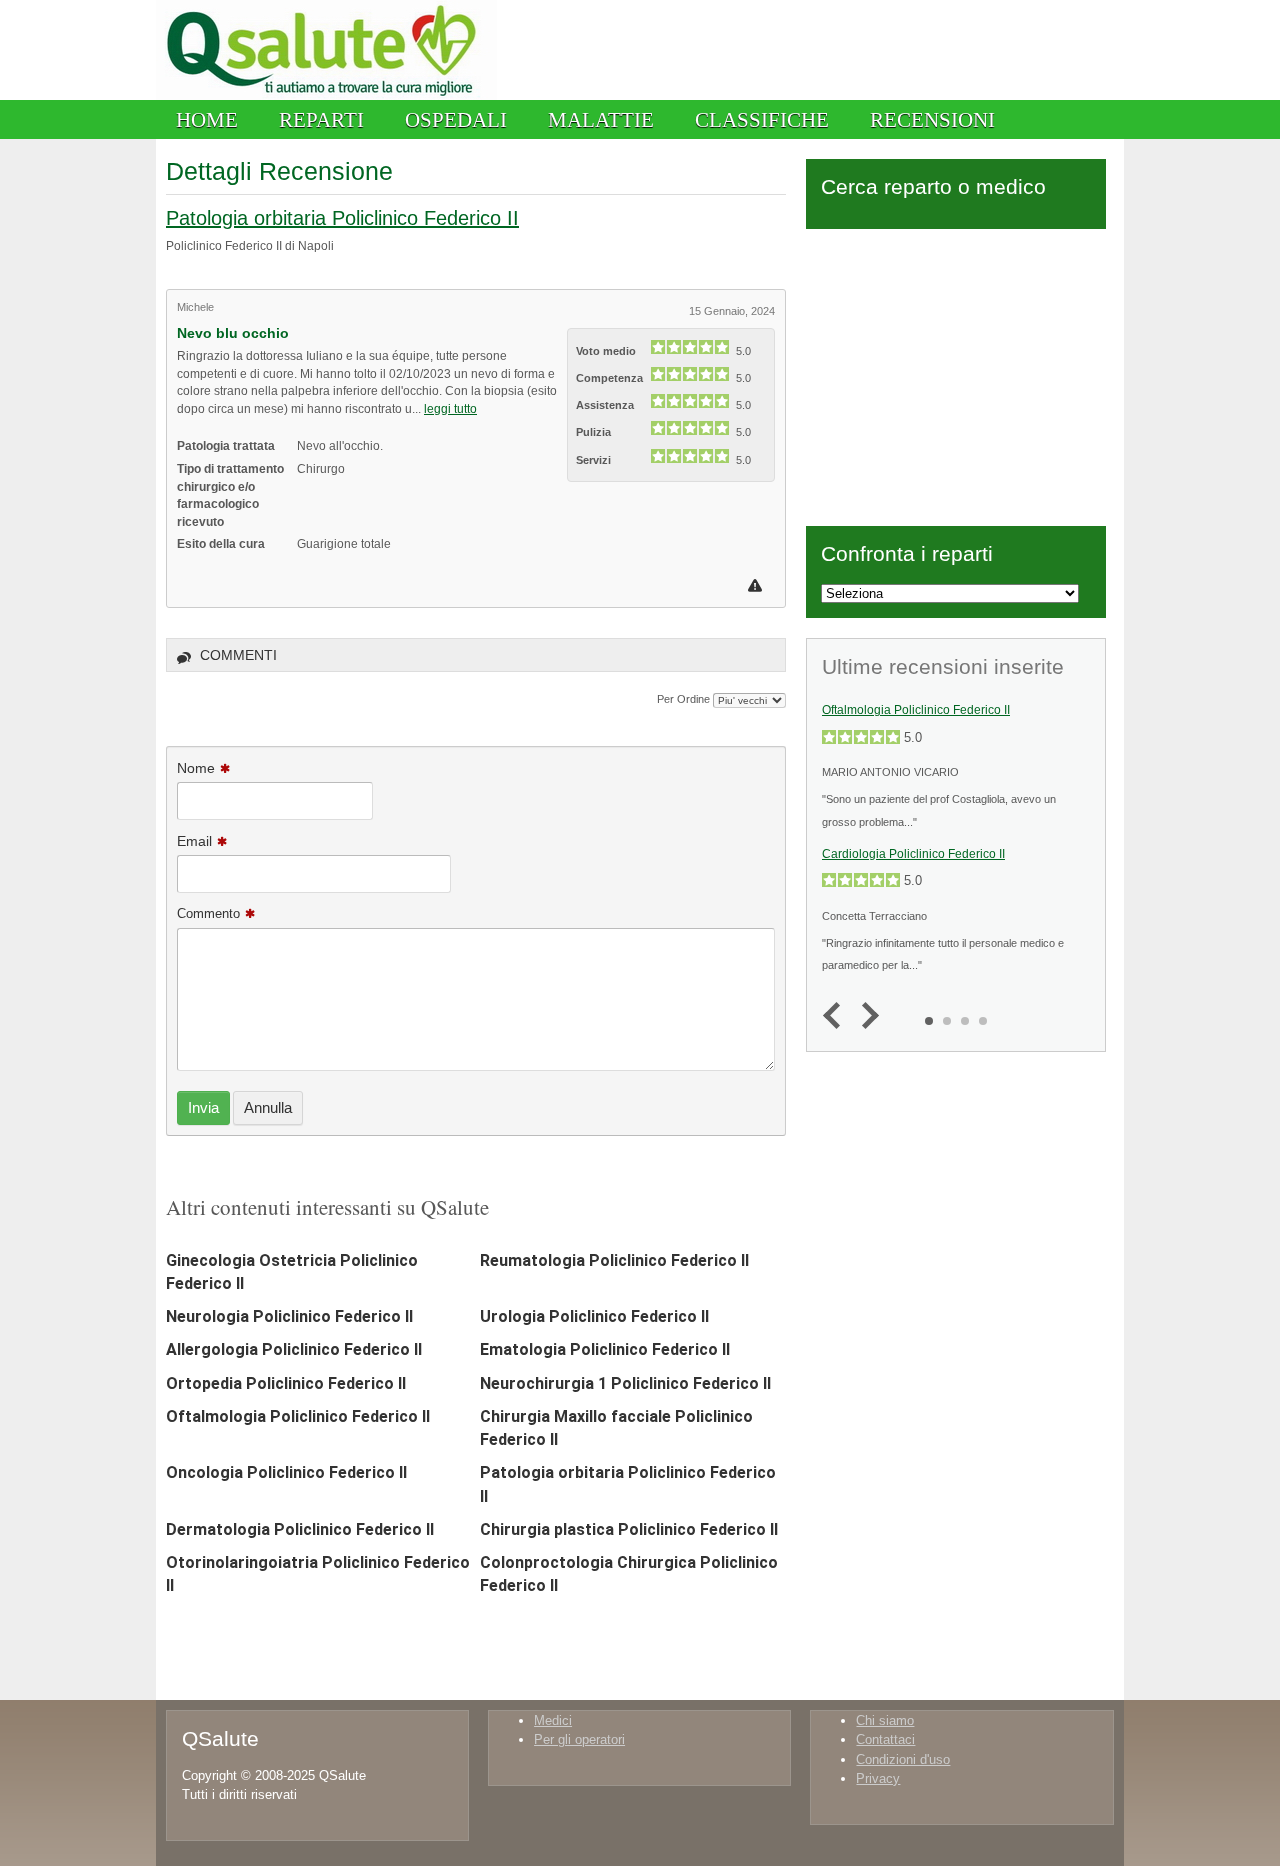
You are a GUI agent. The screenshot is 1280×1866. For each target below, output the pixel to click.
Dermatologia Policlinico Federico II (300, 1529)
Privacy (878, 1778)
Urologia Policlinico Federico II (594, 1316)
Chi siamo (885, 1720)
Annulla (268, 1107)
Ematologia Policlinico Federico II (605, 1349)
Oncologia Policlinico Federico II (286, 1472)
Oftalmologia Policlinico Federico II (298, 1416)
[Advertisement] (956, 374)
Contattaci (885, 1739)
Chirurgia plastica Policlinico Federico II (629, 1529)
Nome (196, 768)
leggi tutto (450, 408)
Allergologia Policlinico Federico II (294, 1349)
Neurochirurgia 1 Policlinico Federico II (625, 1383)
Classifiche (762, 119)
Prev (836, 1016)
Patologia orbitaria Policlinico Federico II (342, 218)
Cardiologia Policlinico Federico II (913, 854)
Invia (203, 1107)
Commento (208, 913)
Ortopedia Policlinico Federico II (286, 1383)
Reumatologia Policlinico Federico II (614, 1260)
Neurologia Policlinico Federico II (289, 1316)
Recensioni (932, 119)
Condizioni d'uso (903, 1759)
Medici (553, 1720)
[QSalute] (326, 95)
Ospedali (456, 119)
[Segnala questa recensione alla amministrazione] (757, 585)
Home (207, 119)
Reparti (321, 119)
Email (194, 841)
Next (865, 1016)
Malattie (601, 119)
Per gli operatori (579, 1739)
